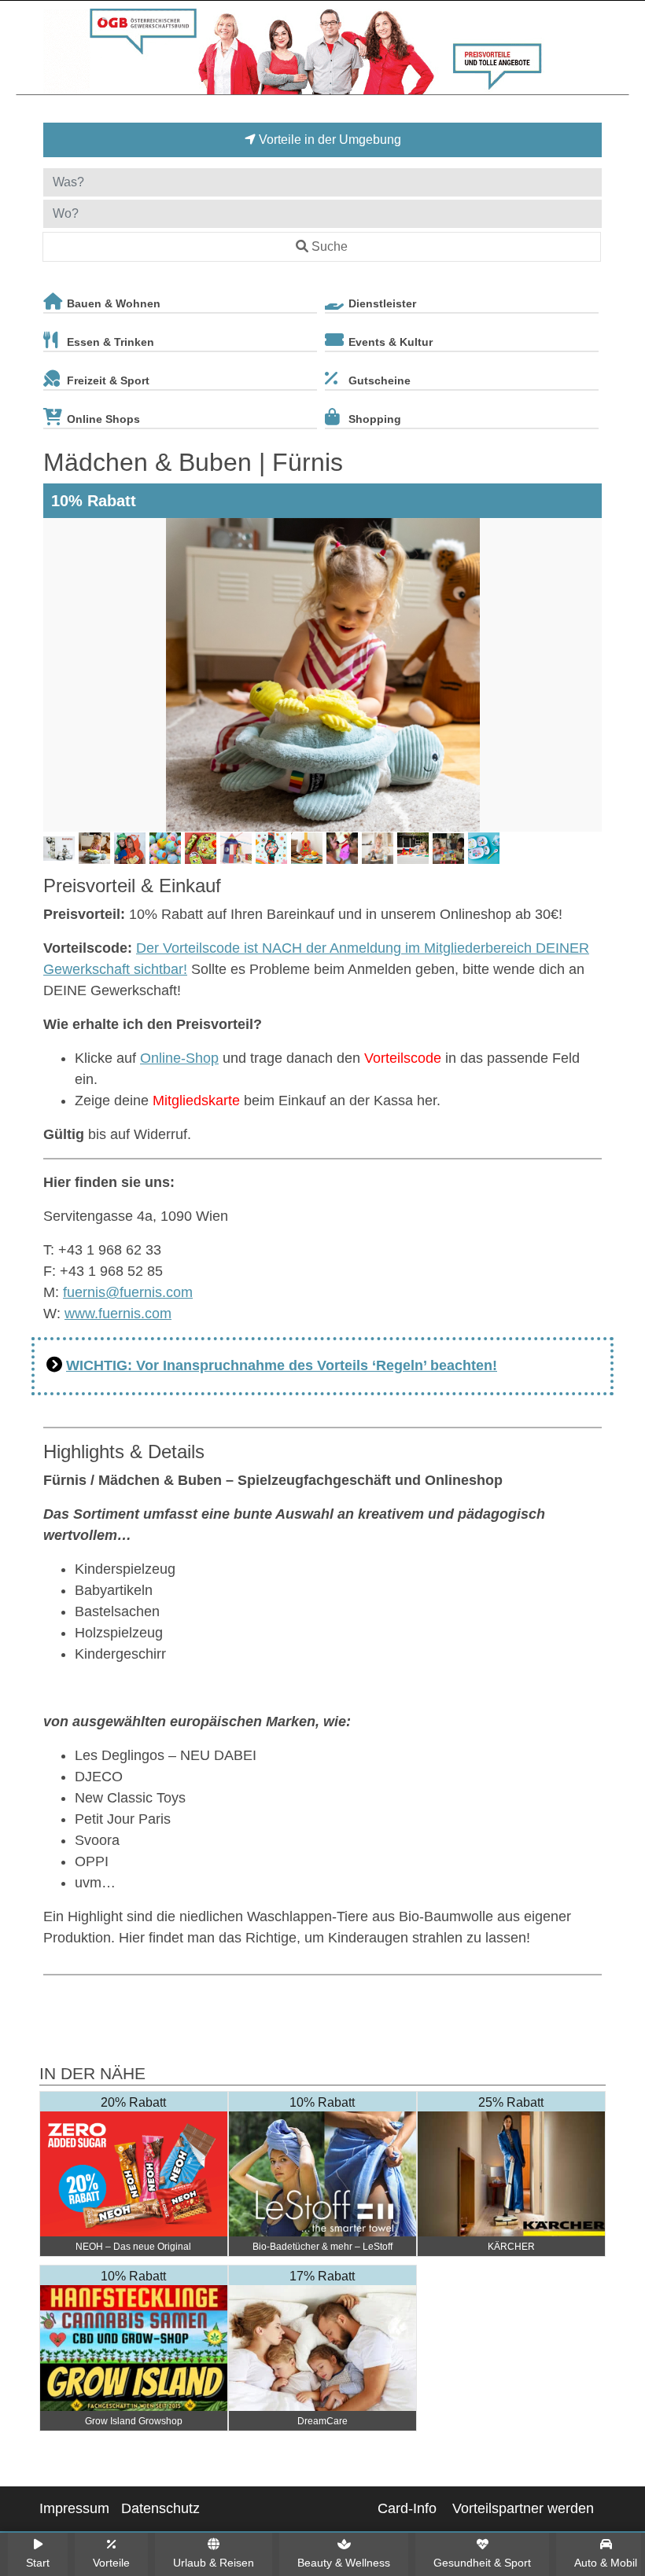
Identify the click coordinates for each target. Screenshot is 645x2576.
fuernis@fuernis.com (128, 1292)
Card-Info (407, 2508)
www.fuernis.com (118, 1314)
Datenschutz (160, 2508)
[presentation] (58, 675)
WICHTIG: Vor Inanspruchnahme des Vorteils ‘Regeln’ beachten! (282, 1365)
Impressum (74, 2508)
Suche (330, 246)
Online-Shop (179, 1058)
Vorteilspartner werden (523, 2508)
